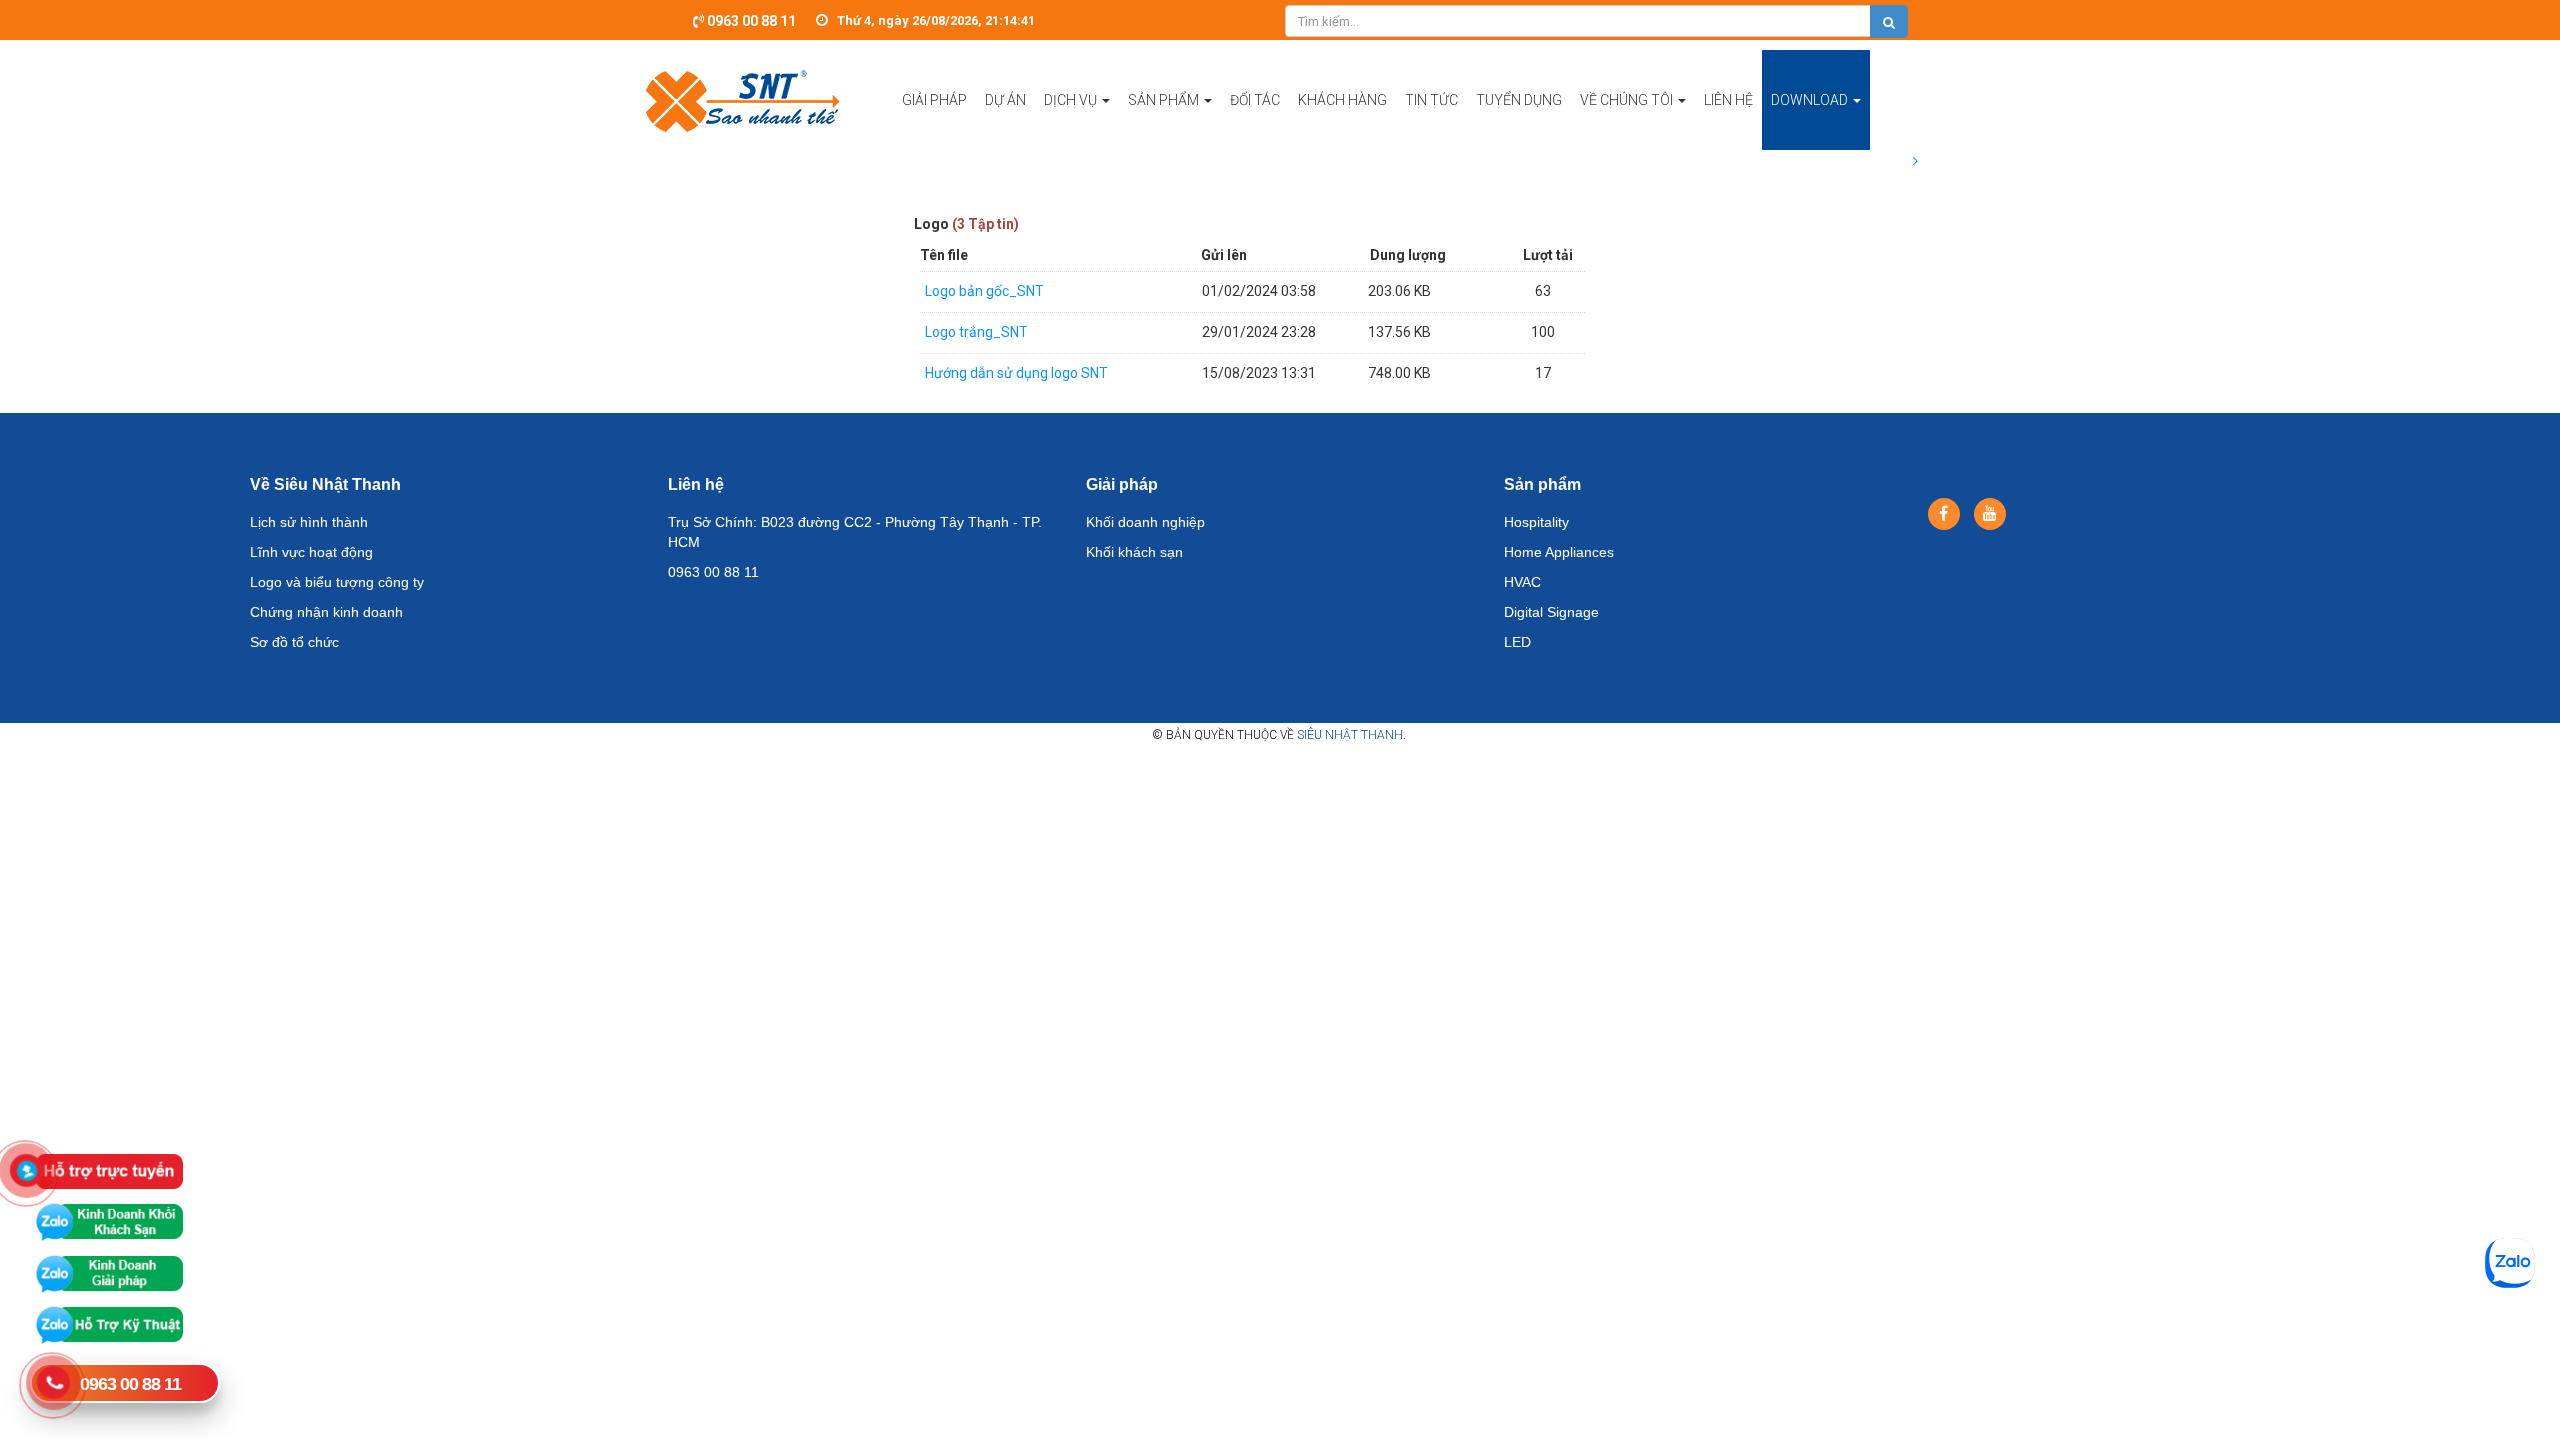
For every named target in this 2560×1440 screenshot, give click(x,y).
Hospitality (1536, 522)
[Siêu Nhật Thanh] (743, 100)
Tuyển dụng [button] (1519, 100)
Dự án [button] (1005, 100)
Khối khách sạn (1134, 552)
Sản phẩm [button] (1165, 100)
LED (1517, 642)
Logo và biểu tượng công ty (337, 582)
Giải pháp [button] (934, 100)
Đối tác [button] (1255, 100)
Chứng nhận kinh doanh (326, 612)
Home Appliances (1559, 552)
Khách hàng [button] (1342, 100)
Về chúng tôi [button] (1628, 100)
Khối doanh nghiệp (1145, 522)
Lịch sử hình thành (309, 522)
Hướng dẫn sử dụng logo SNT (1016, 373)
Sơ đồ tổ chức (294, 642)
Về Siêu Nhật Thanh (325, 484)
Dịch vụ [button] (1072, 100)
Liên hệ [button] (1728, 100)
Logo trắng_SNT (976, 332)
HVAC (1522, 582)
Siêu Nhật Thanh (1350, 735)
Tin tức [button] (1431, 100)
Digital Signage (1551, 612)
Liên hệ (696, 484)
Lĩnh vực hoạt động (311, 552)
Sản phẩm (1542, 484)
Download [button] (1811, 100)
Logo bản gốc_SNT (984, 291)
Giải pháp (1122, 484)
